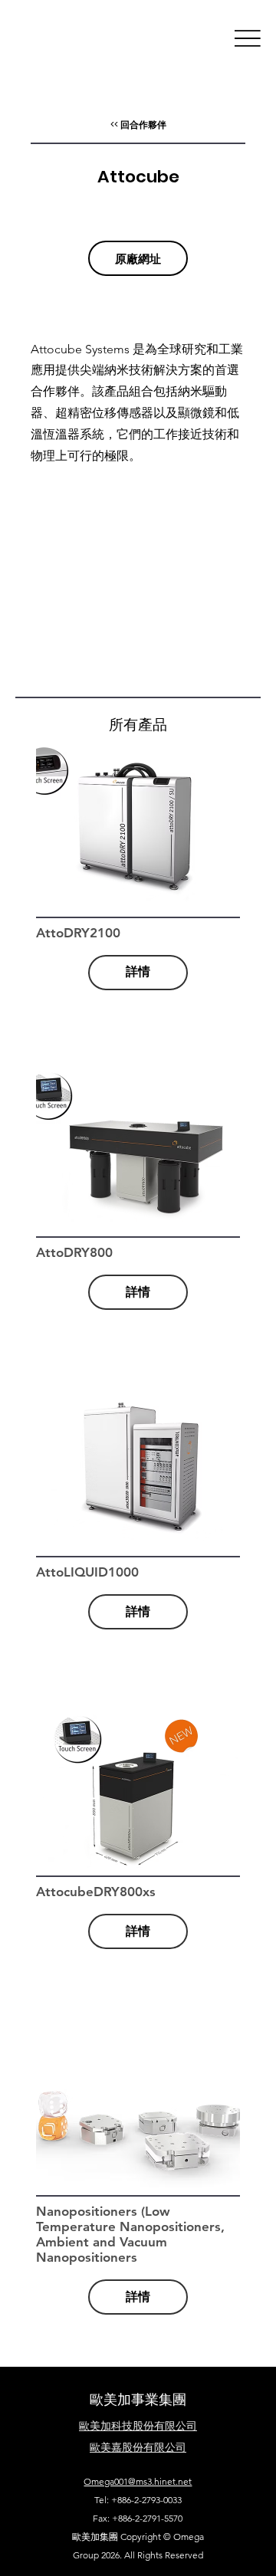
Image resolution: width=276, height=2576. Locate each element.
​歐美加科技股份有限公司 (138, 2426)
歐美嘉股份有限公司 (138, 2447)
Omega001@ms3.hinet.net (138, 2481)
